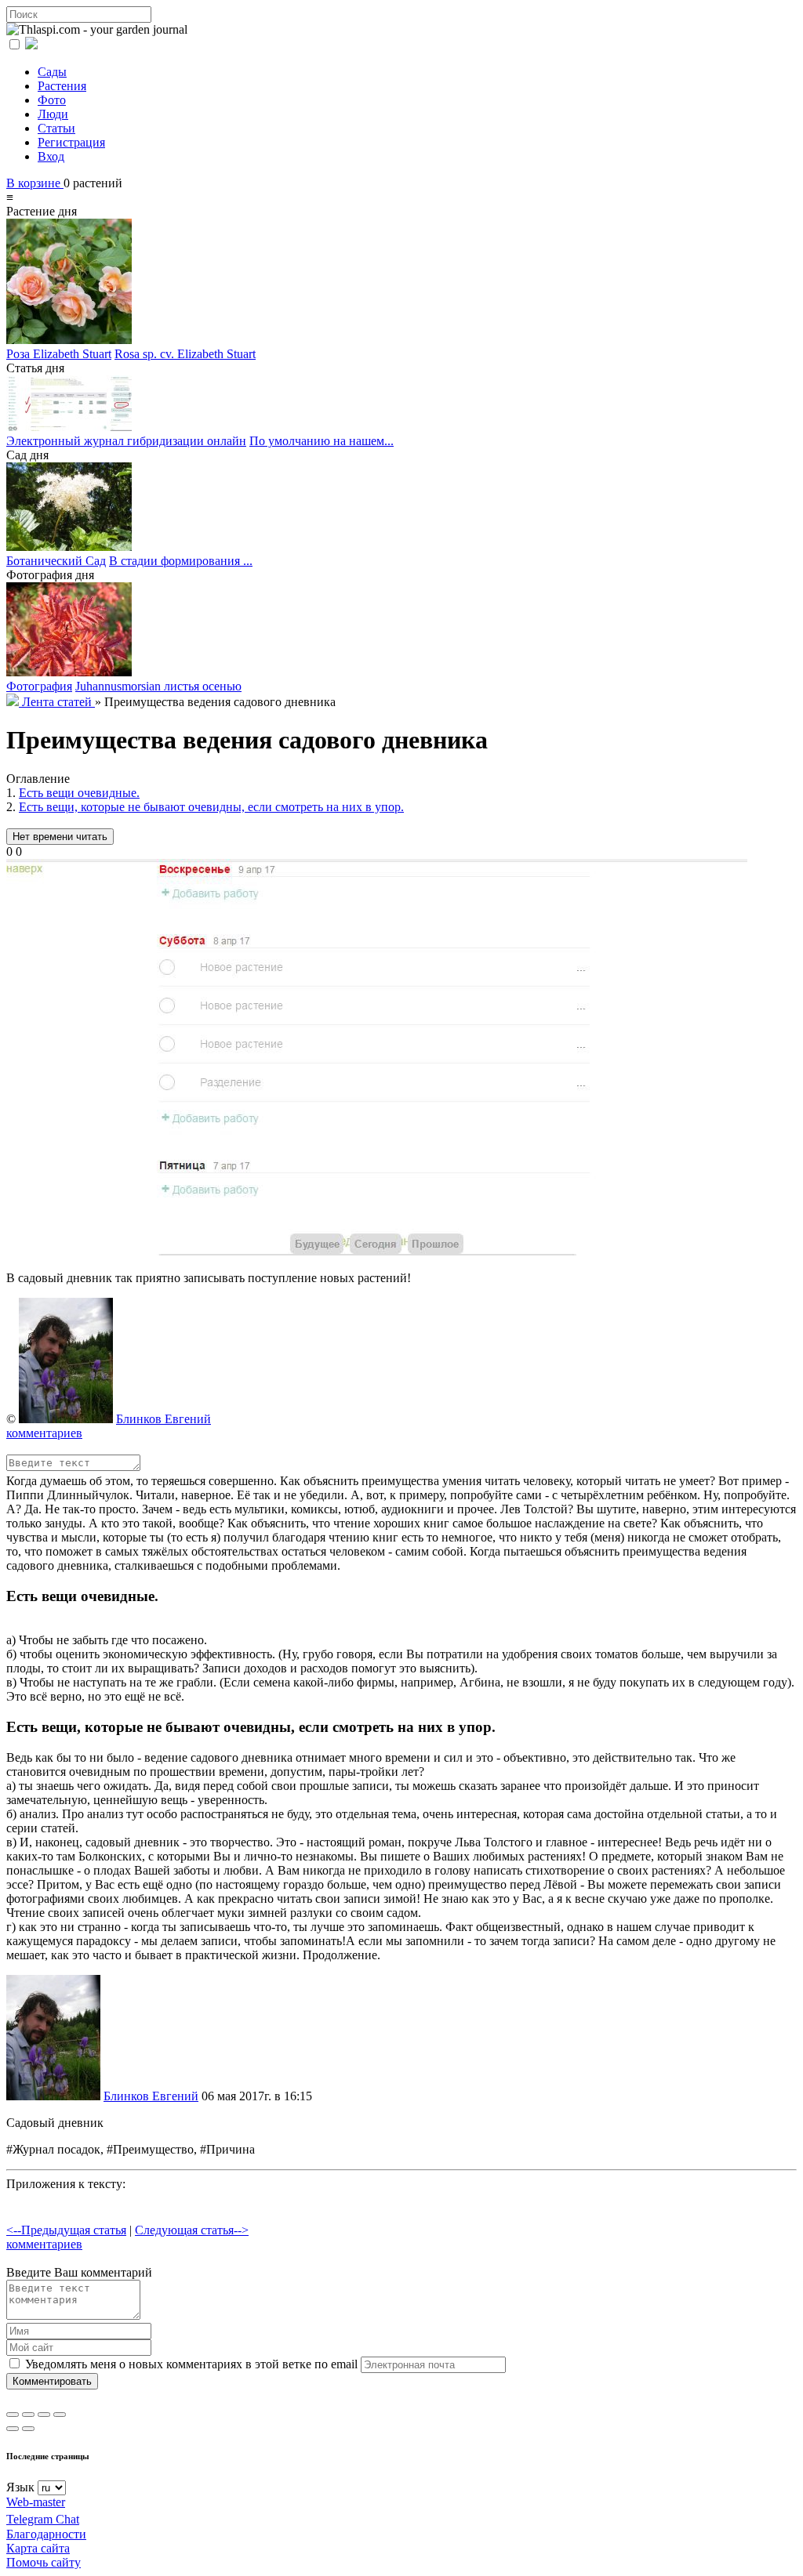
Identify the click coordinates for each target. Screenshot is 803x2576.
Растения (62, 86)
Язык (20, 2487)
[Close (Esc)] (13, 2415)
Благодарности (46, 2534)
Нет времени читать (60, 837)
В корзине (35, 183)
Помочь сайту (44, 2562)
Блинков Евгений (164, 1419)
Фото (52, 100)
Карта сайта (38, 2548)
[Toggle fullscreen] (44, 2415)
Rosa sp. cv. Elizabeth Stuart (185, 354)
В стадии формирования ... (181, 561)
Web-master (36, 2502)
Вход (51, 156)
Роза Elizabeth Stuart (59, 354)
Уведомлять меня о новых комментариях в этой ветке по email (190, 2364)
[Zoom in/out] (60, 2415)
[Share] (28, 2415)
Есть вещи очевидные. (79, 793)
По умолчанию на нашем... (322, 441)
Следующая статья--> (192, 2230)
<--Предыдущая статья (66, 2230)
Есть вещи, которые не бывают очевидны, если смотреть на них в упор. (211, 807)
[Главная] (14, 702)
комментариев (44, 1433)
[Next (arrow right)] (28, 2429)
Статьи (56, 128)
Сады (52, 72)
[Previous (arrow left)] (13, 2429)
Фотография (39, 686)
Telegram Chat (43, 2519)
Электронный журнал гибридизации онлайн (126, 441)
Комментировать (52, 2381)
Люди (53, 114)
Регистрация (71, 142)
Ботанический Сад (56, 561)
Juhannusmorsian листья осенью (158, 686)
